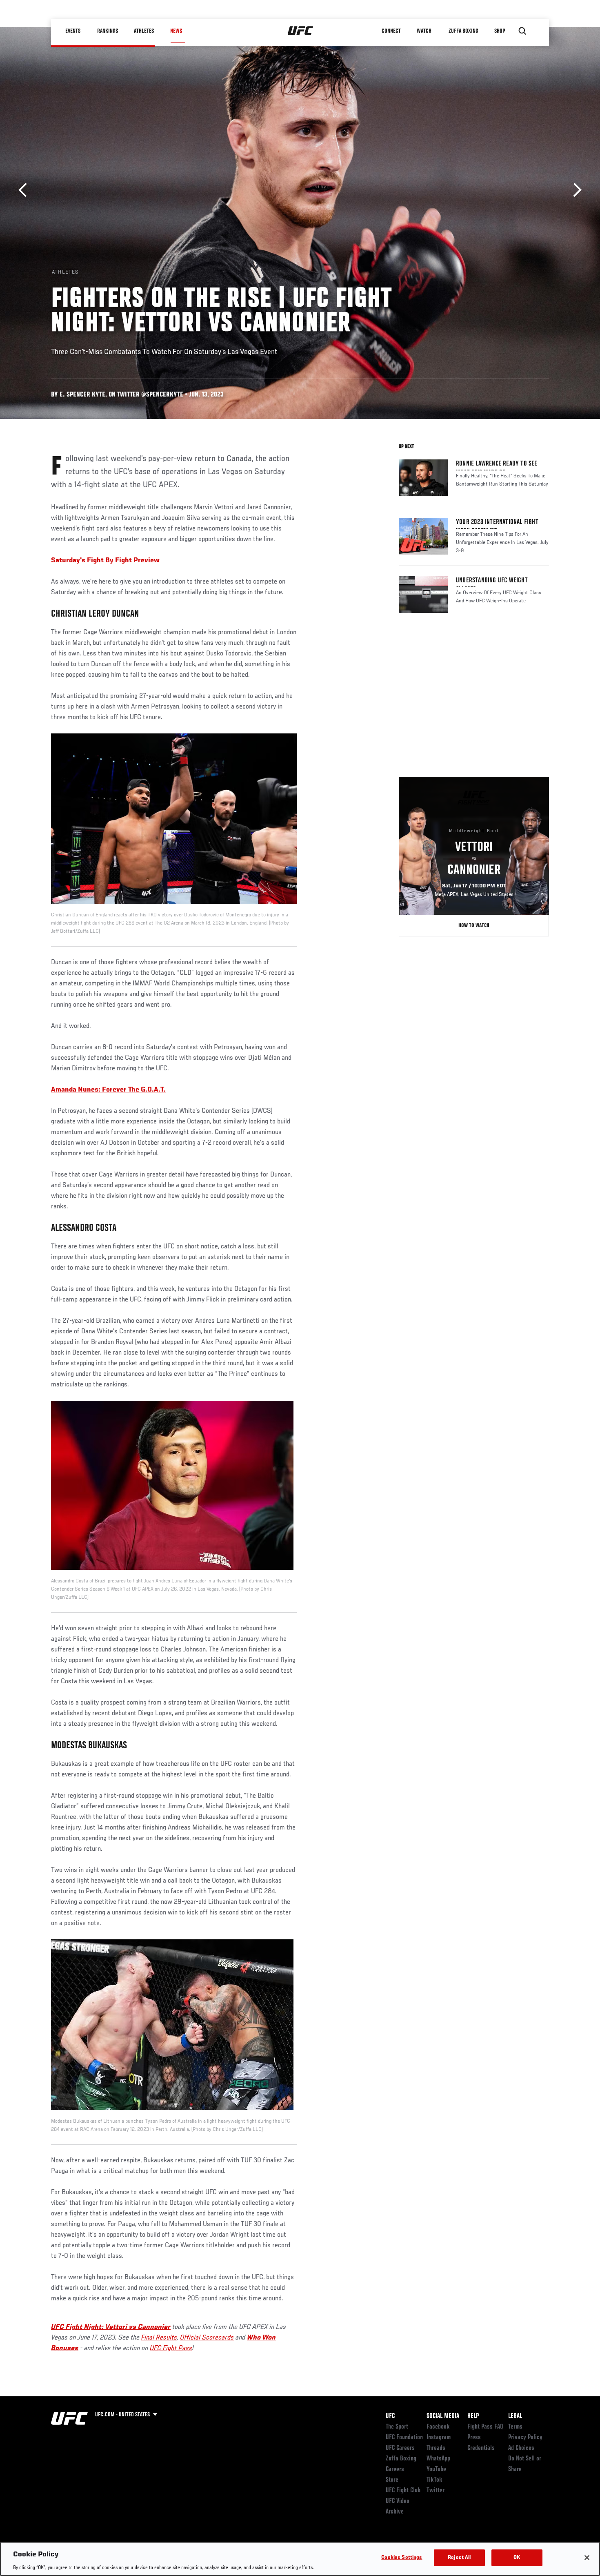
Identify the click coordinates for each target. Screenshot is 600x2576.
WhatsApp (438, 2459)
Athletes (144, 31)
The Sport (397, 2427)
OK (517, 2557)
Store (392, 2480)
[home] (301, 31)
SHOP (500, 31)
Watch (424, 31)
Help (473, 2416)
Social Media (443, 2416)
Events (73, 31)
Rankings (108, 31)
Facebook (438, 2427)
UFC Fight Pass (171, 2349)
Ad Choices (521, 2448)
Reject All (459, 2557)
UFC (390, 2416)
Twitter (436, 2491)
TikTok (434, 2480)
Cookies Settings (402, 2557)
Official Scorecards (207, 2338)
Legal (515, 2416)
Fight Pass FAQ (485, 2427)
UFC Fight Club (403, 2491)
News (176, 31)
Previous (26, 190)
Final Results (159, 2338)
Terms (515, 2427)
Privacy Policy (525, 2438)
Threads (436, 2448)
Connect (392, 31)
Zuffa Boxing (464, 31)
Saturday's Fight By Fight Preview (105, 561)
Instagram (439, 2438)
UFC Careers (400, 2448)
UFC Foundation (404, 2438)
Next (574, 190)
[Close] (587, 2558)
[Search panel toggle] (522, 31)
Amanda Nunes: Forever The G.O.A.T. (108, 1090)
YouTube (436, 2469)
